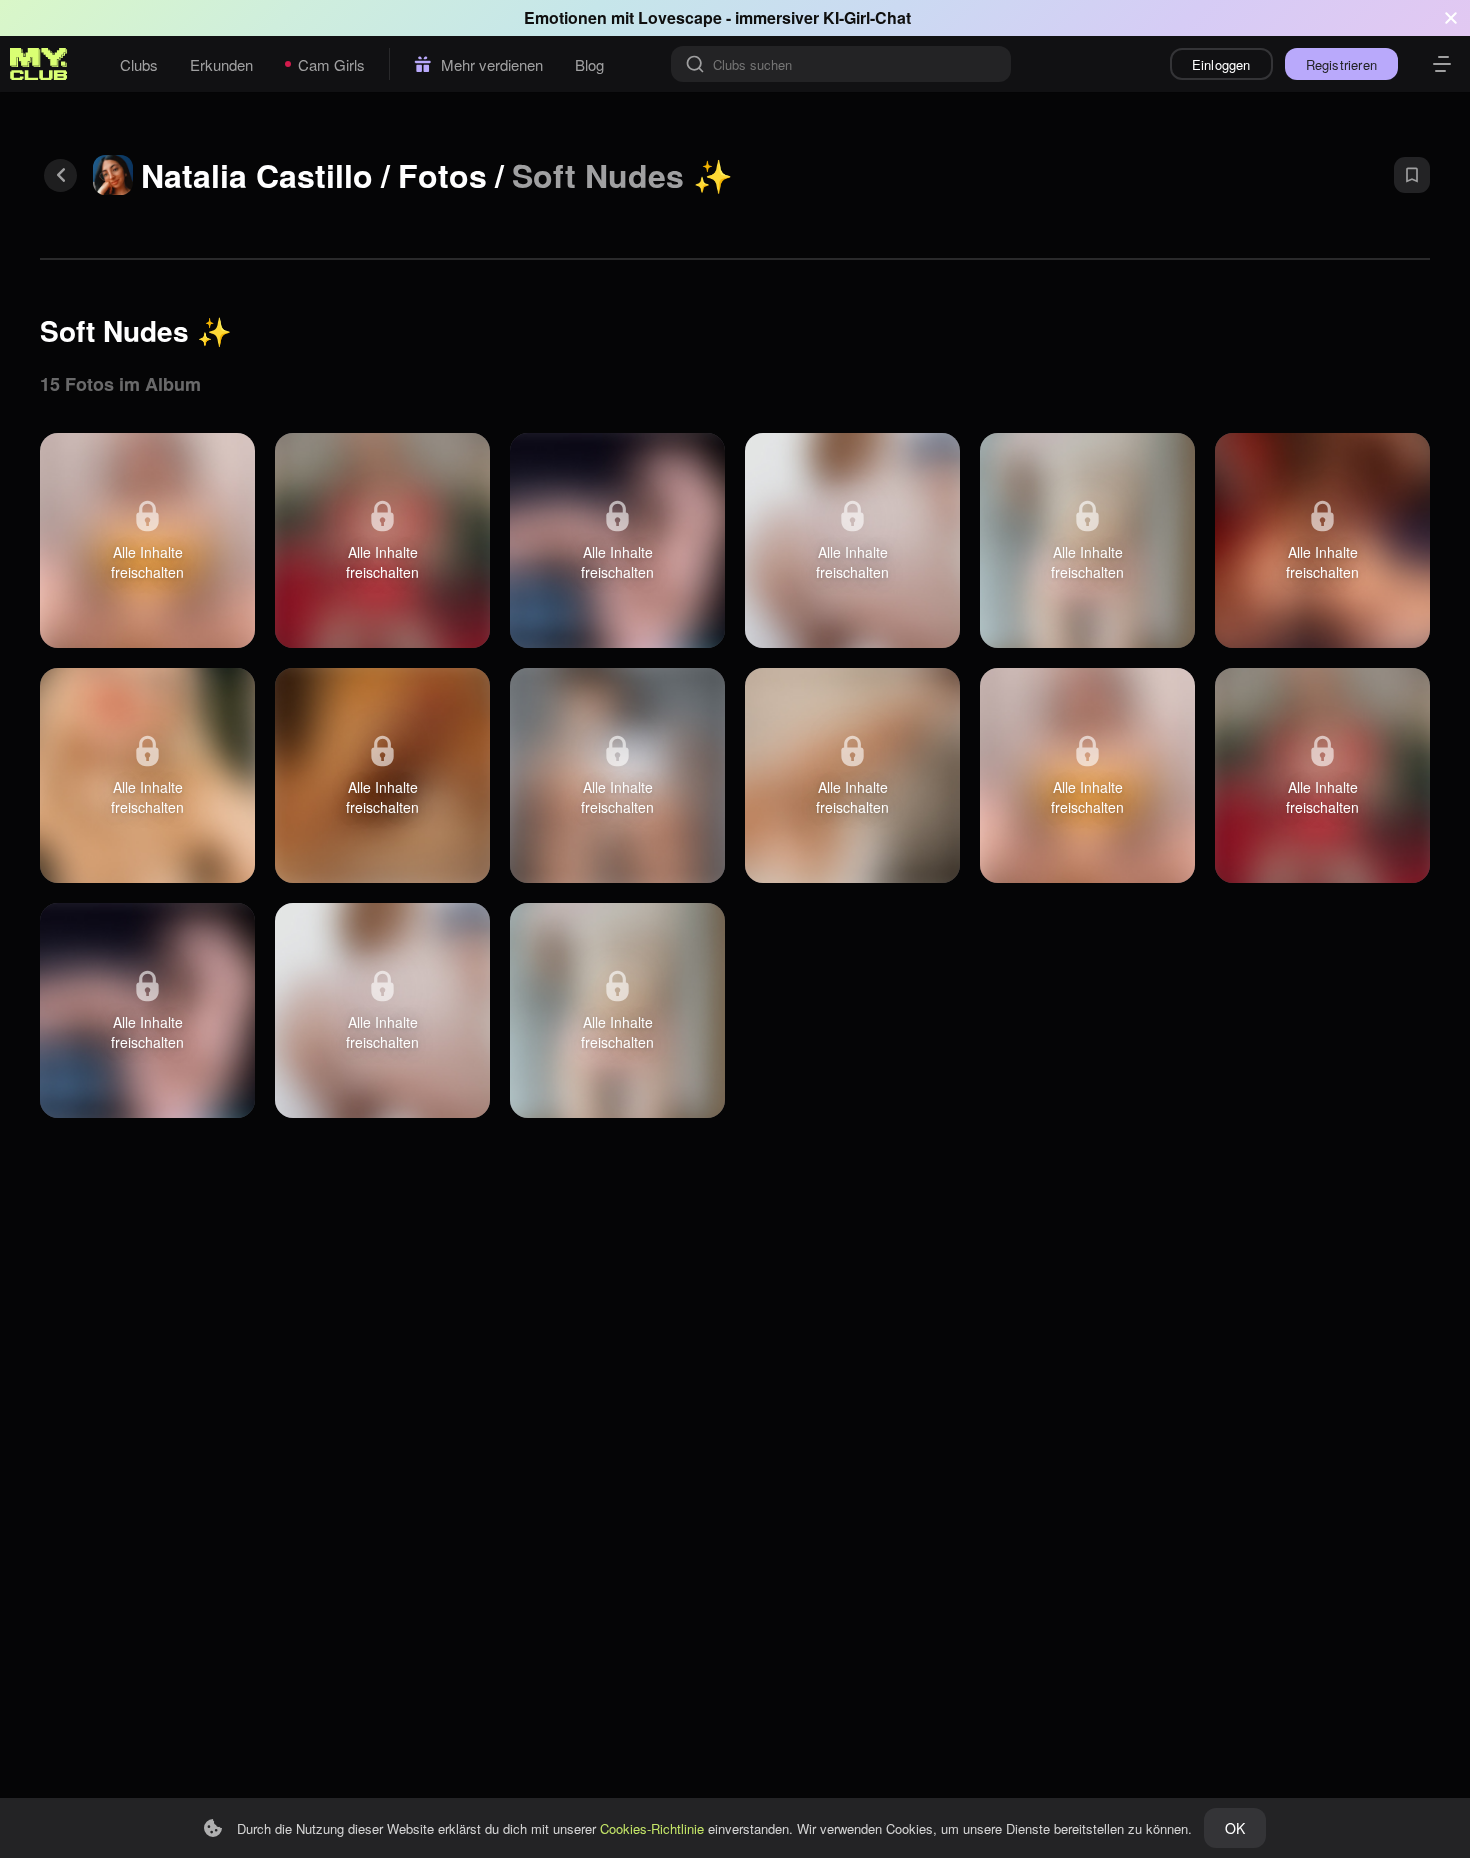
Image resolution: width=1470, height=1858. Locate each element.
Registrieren (1341, 64)
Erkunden (221, 64)
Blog (589, 64)
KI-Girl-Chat (867, 17)
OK (1235, 1828)
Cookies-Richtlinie (652, 1828)
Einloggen (1221, 64)
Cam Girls (331, 64)
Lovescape (680, 17)
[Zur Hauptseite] (39, 64)
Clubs (139, 64)
